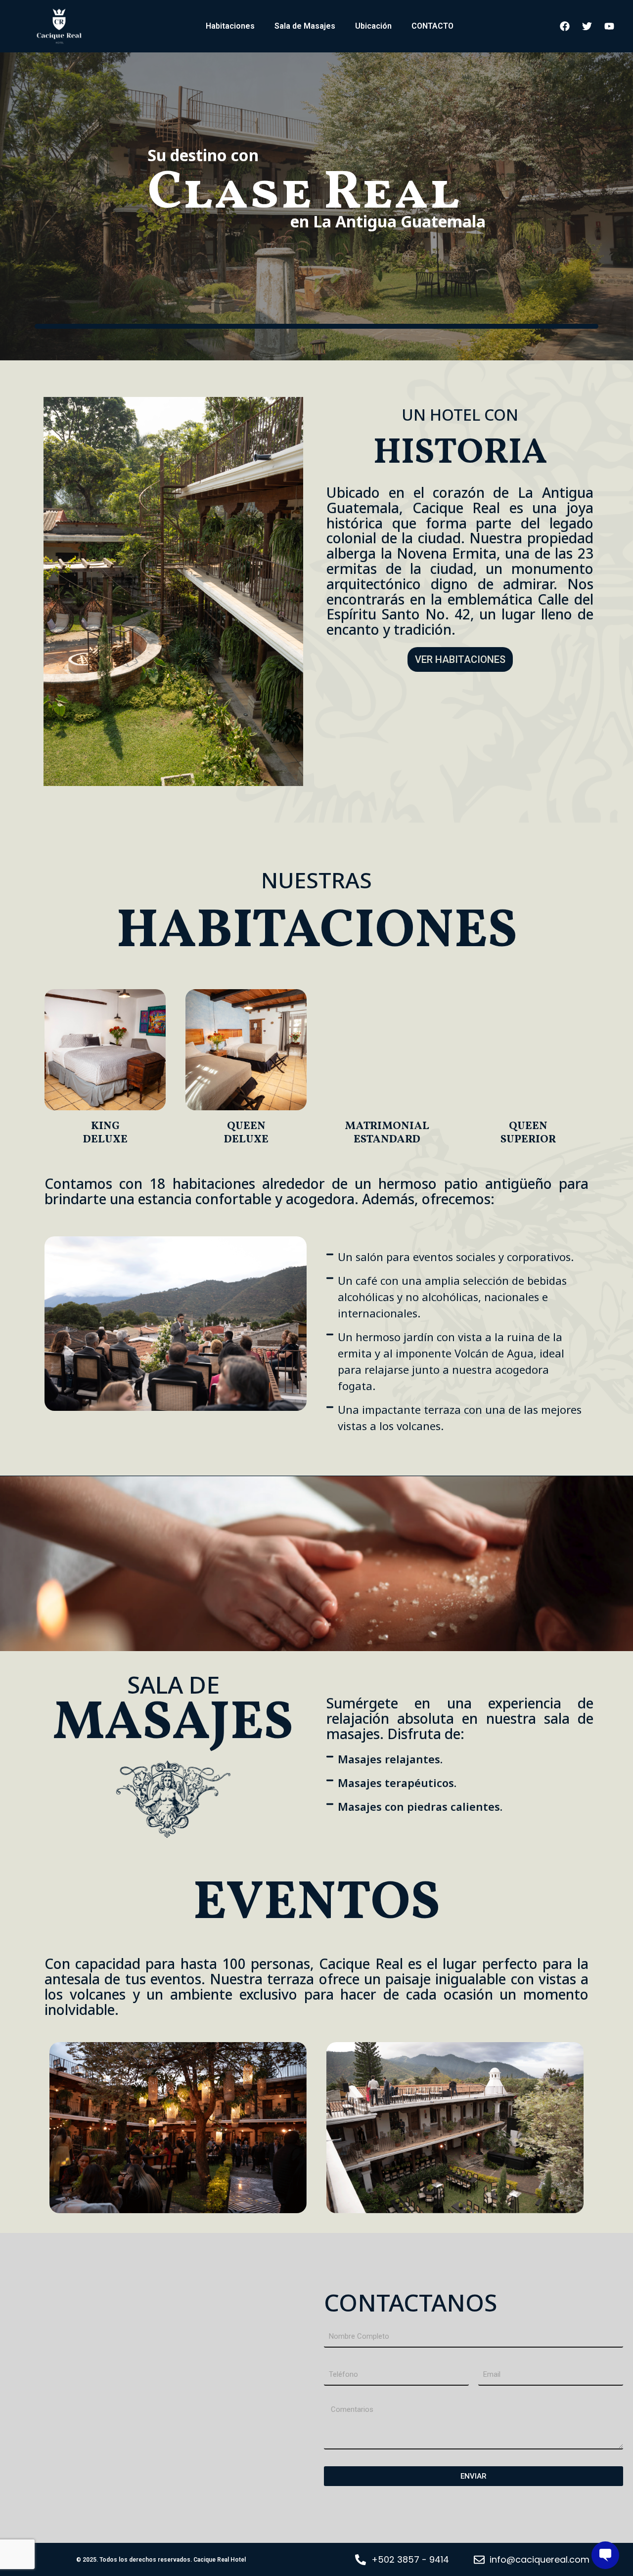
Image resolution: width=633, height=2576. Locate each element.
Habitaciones (230, 26)
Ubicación (373, 26)
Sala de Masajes (305, 26)
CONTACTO (432, 26)
